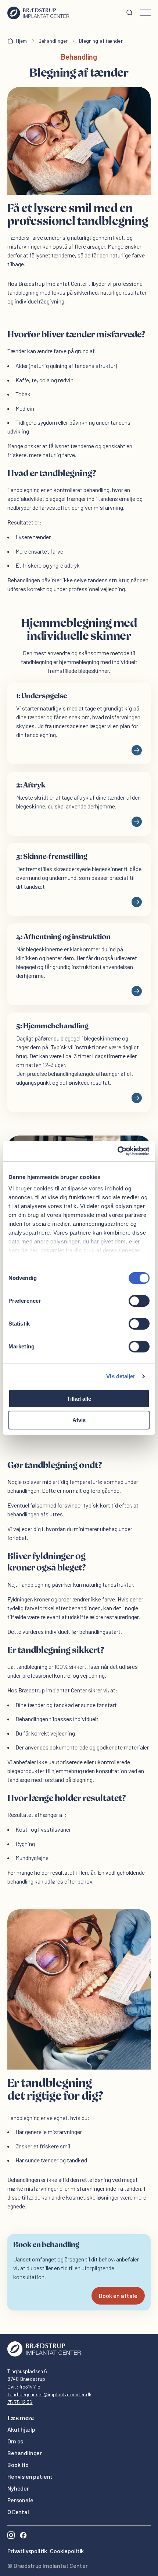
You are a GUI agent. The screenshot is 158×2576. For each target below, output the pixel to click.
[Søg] (129, 13)
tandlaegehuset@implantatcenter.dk (50, 2394)
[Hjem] (38, 13)
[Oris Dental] (44, 2354)
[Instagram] (11, 2536)
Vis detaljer (121, 1376)
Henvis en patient (30, 2476)
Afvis (79, 1420)
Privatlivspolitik (27, 2551)
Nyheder (18, 2488)
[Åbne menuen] (146, 13)
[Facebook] (23, 2536)
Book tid (18, 2465)
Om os (15, 2441)
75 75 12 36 (20, 2402)
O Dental (18, 2512)
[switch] (139, 1301)
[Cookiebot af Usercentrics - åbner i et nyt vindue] (117, 1151)
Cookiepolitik (67, 2551)
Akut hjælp (21, 2429)
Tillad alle (79, 1399)
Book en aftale (118, 2296)
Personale (20, 2500)
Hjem (21, 41)
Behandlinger (53, 41)
